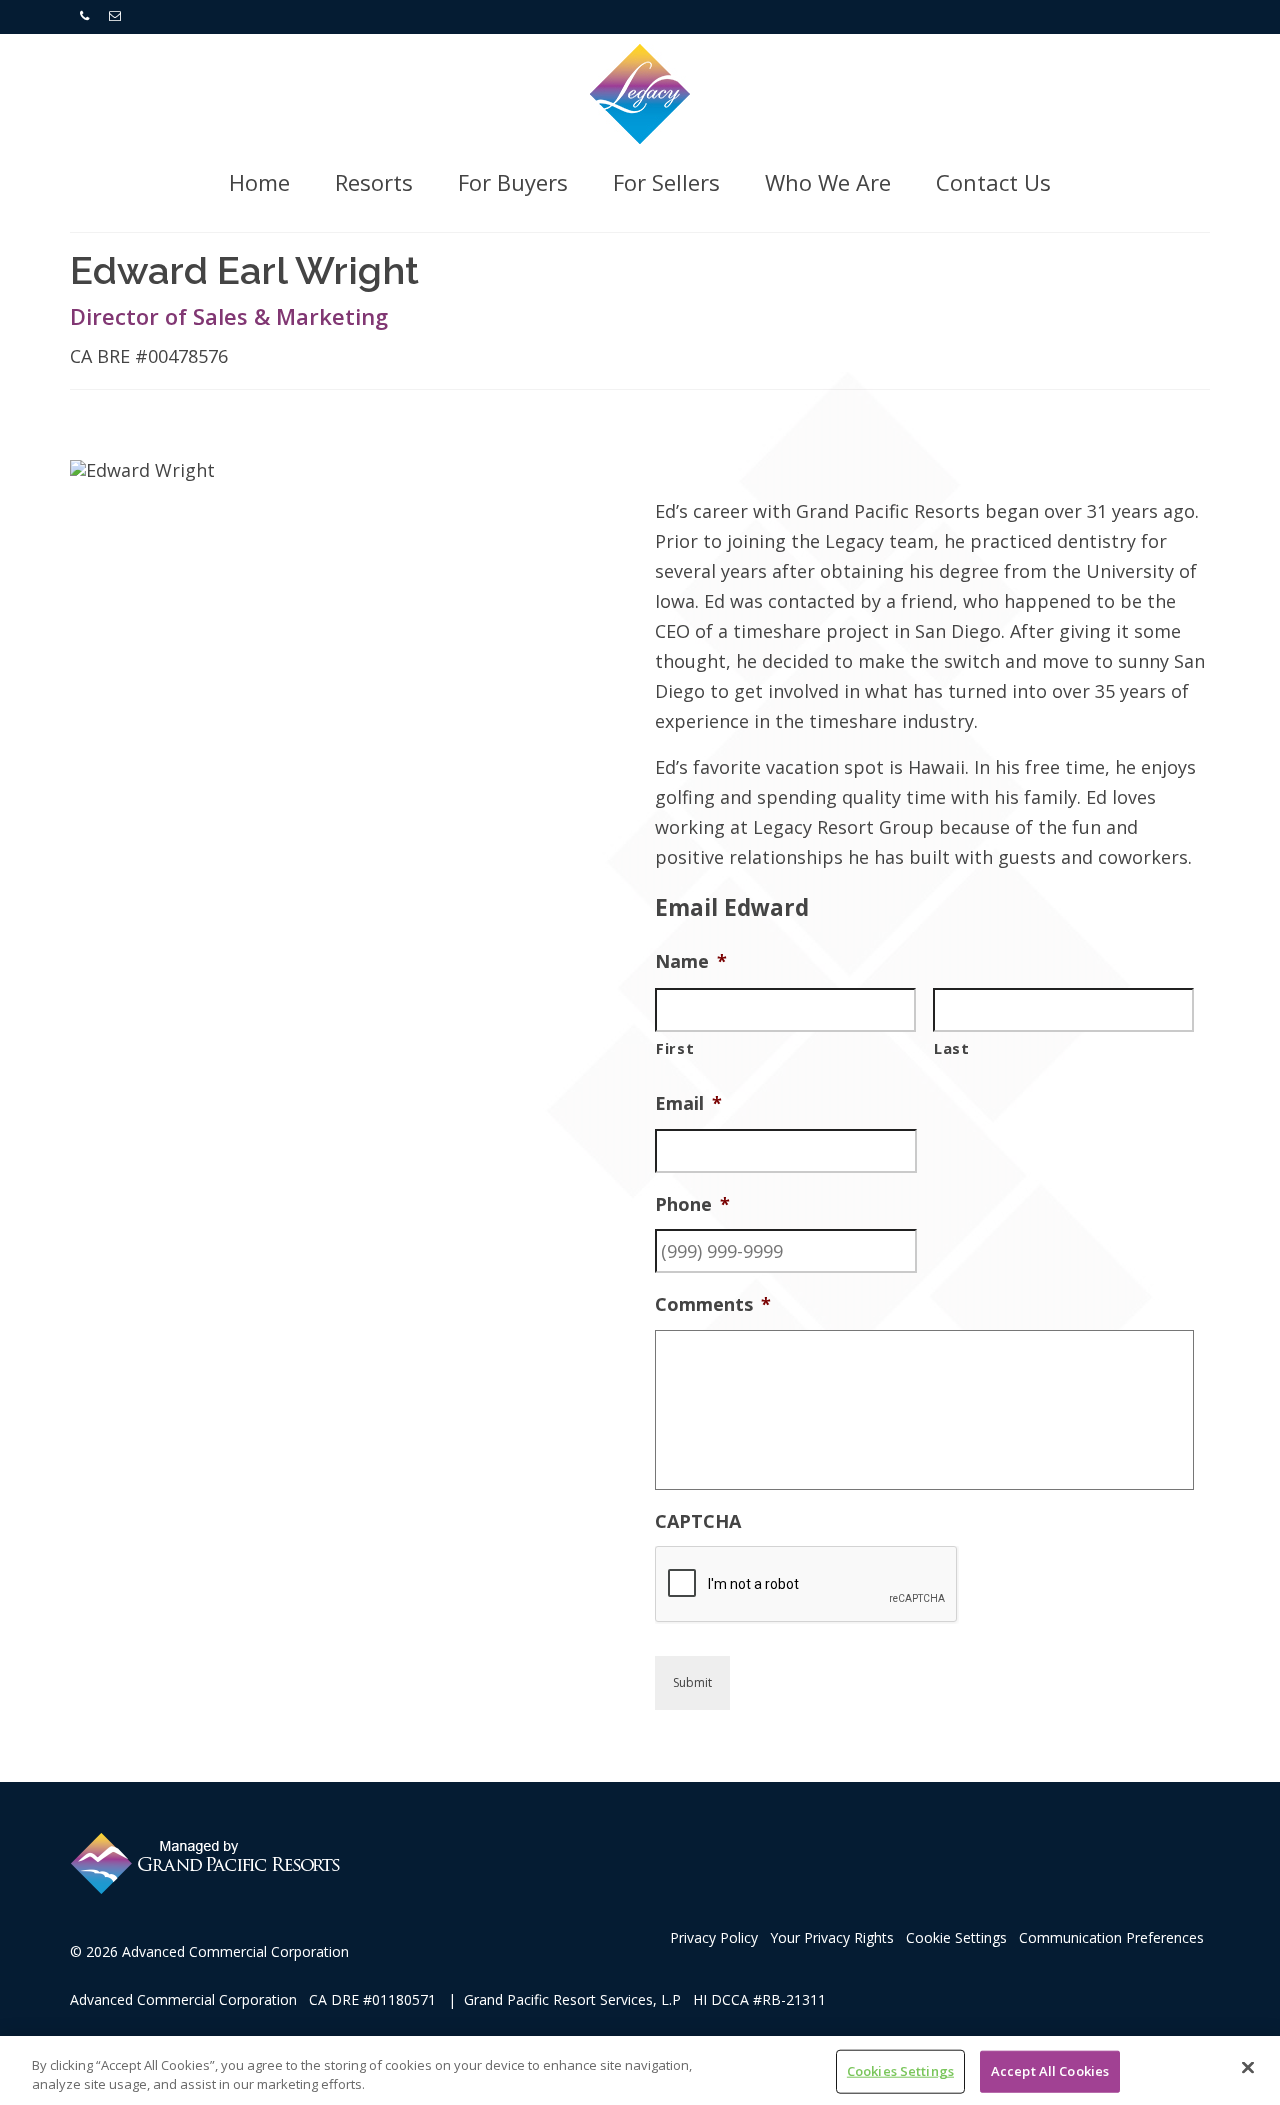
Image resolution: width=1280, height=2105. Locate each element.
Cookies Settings (900, 2071)
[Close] (1248, 2068)
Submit (692, 1682)
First (675, 1048)
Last (952, 1048)
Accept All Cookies (1050, 2071)
